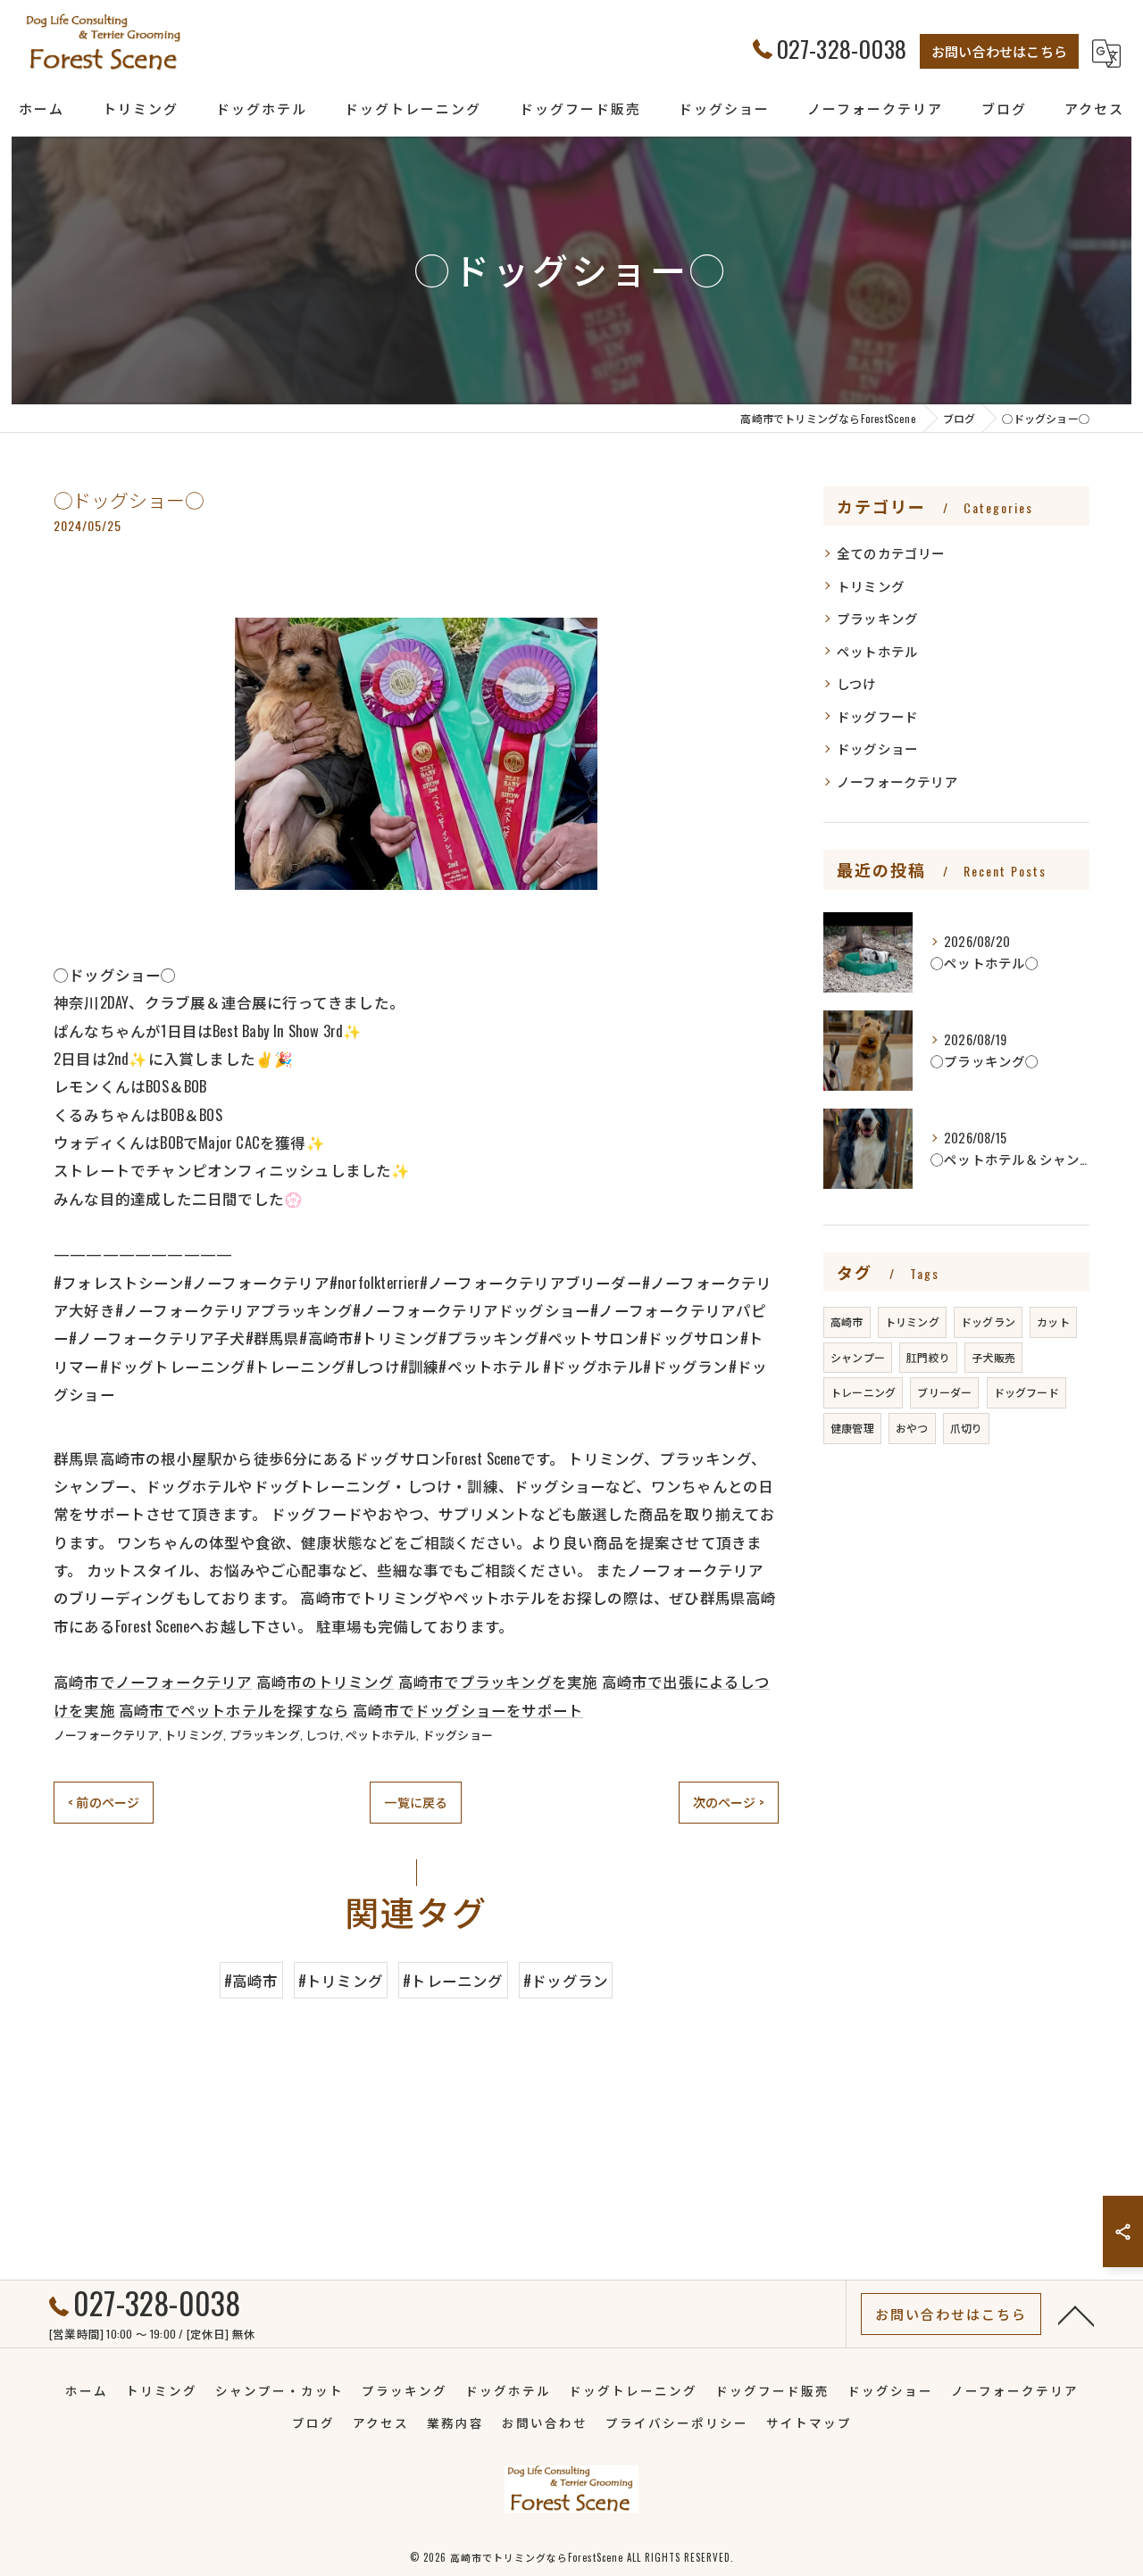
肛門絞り (928, 1357)
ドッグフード (877, 716)
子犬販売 (993, 1357)
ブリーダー (944, 1392)
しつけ (323, 1734)
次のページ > (729, 1802)
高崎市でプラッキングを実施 (498, 1681)
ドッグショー (458, 1734)
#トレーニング (453, 1980)
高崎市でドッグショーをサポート (468, 1710)
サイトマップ (809, 2422)
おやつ (912, 1428)
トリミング (194, 1734)
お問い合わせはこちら (999, 51)
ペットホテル (381, 1734)
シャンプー (858, 1357)
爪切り (967, 1428)
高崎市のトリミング (325, 1681)
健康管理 (852, 1428)
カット (1053, 1321)
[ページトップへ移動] (1076, 2314)
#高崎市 (251, 1980)
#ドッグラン (566, 1980)
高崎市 (847, 1321)
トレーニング (863, 1392)
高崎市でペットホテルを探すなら (234, 1710)
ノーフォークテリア (106, 1734)
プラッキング (265, 1734)
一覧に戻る (416, 1802)
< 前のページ (104, 1802)
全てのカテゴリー (891, 553)
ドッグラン (988, 1321)
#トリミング (341, 1980)
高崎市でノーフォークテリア (153, 1681)
